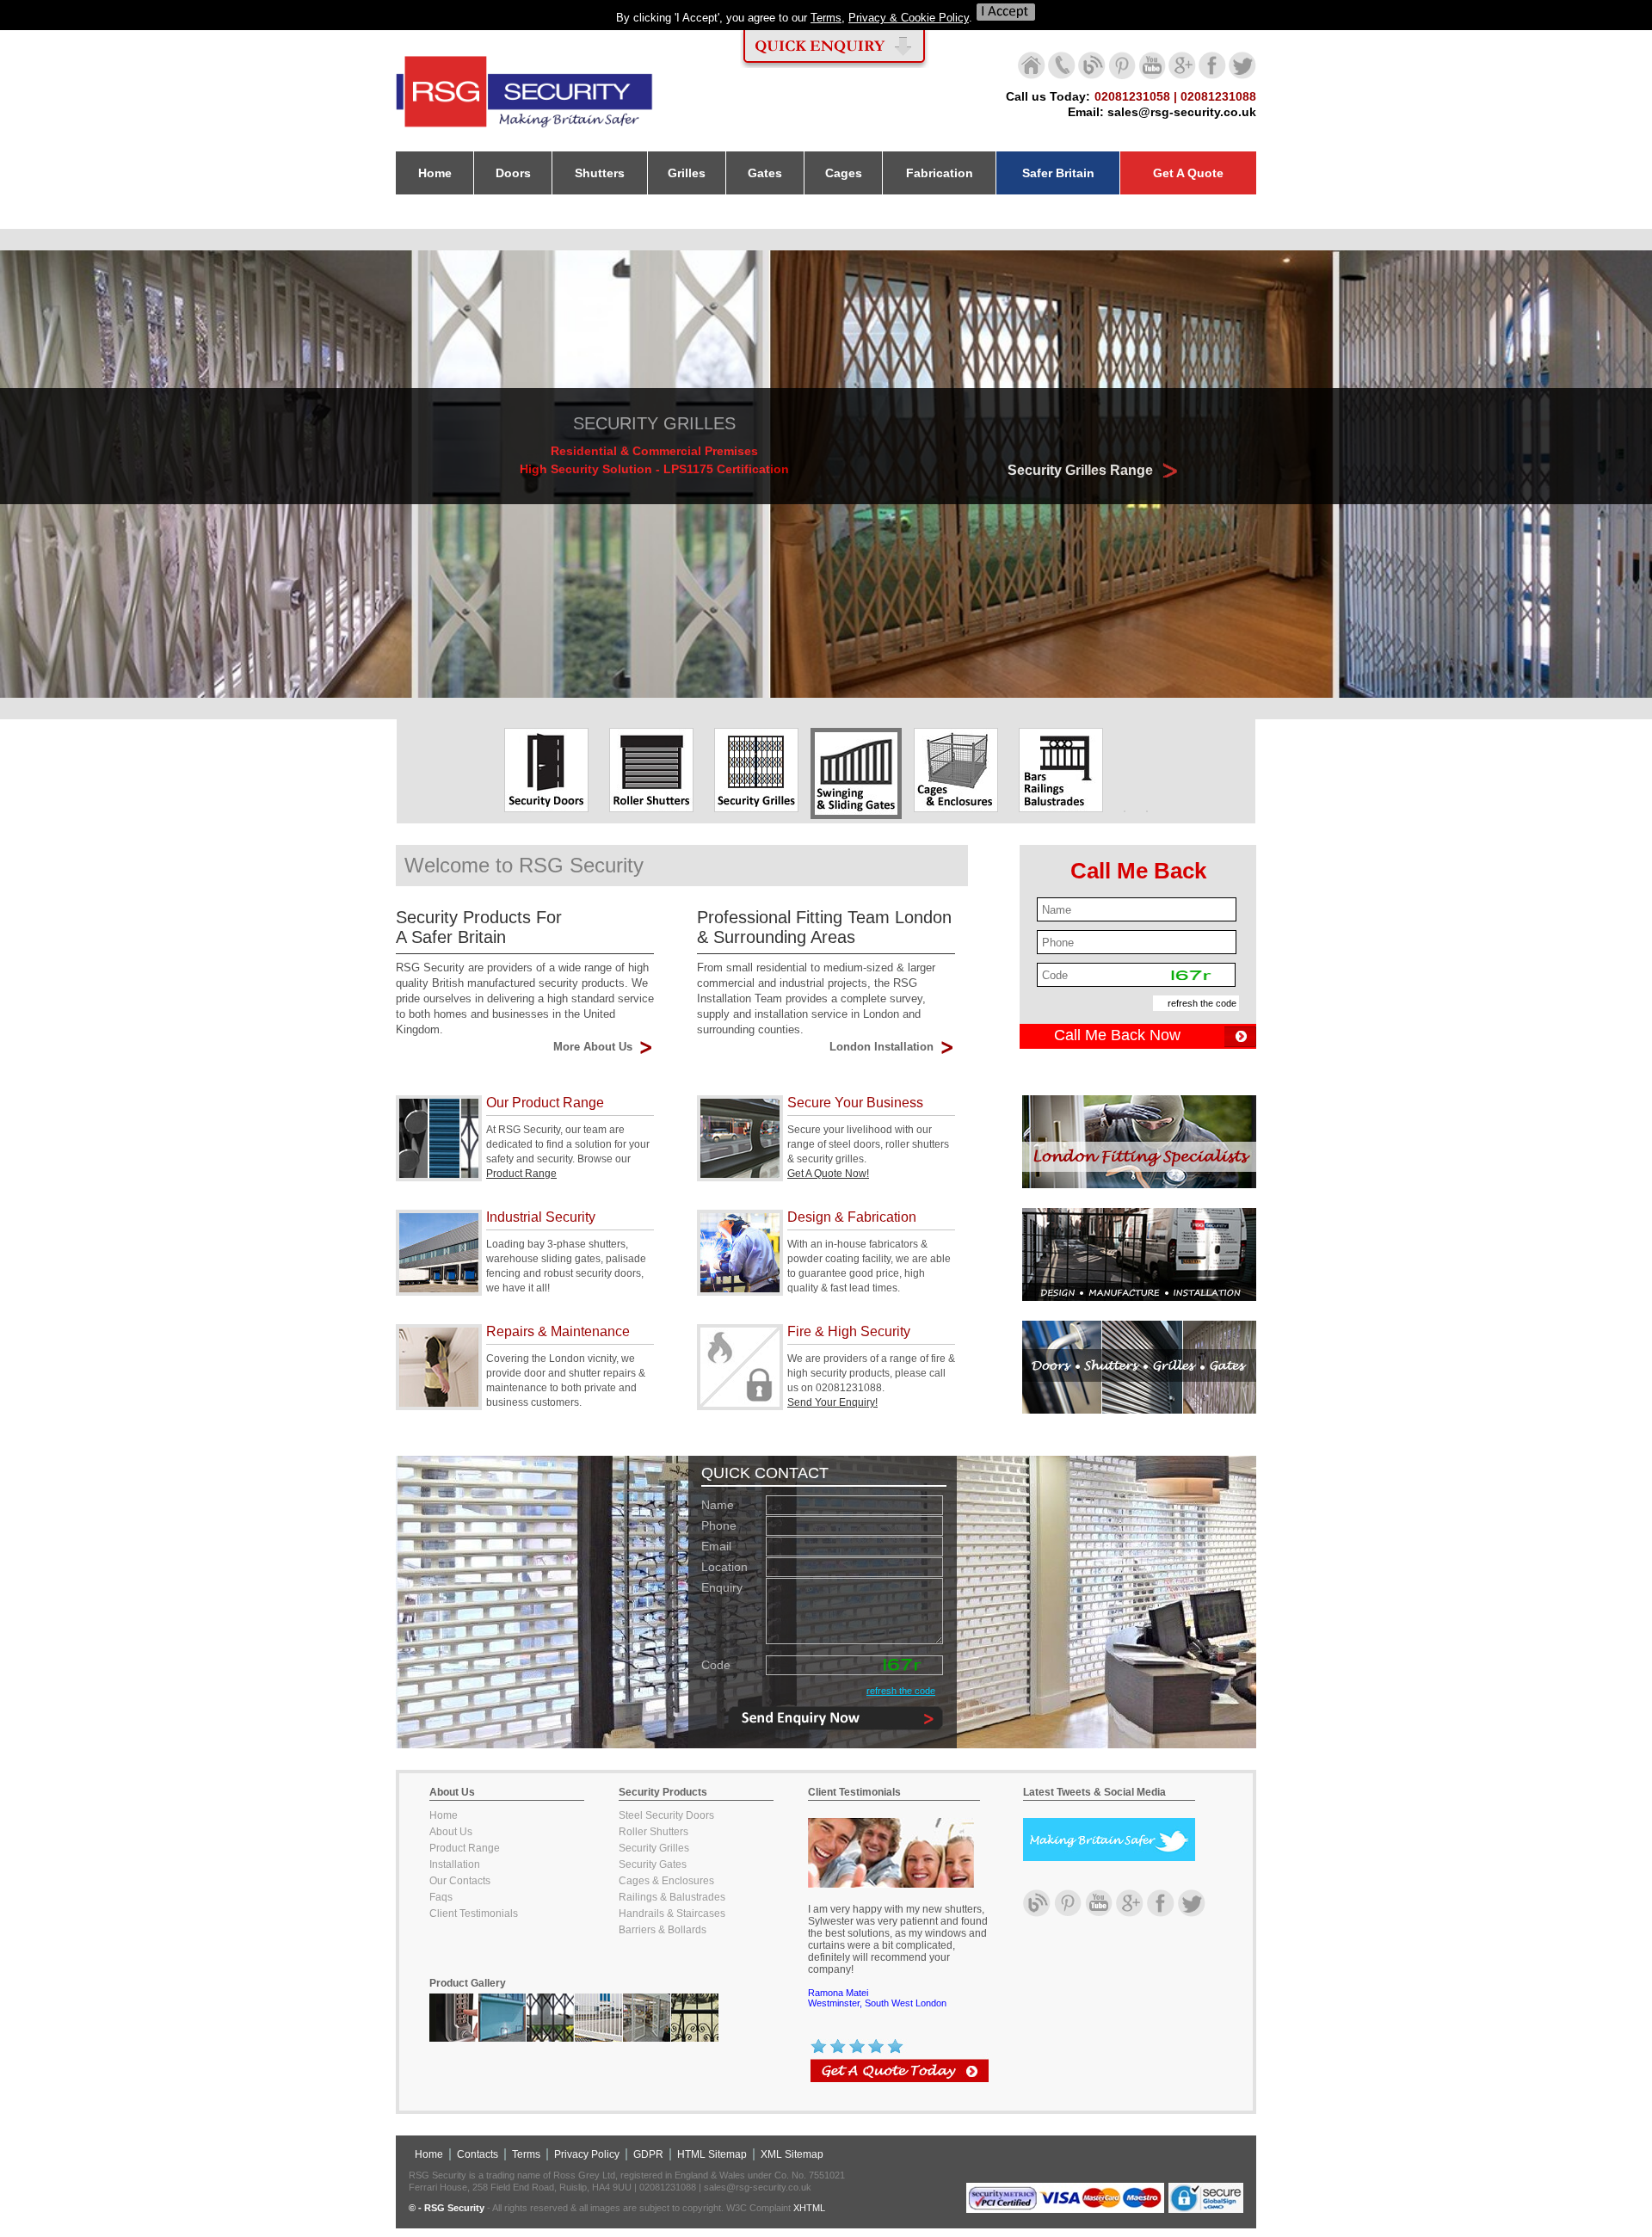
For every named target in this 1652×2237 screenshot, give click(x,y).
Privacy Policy (587, 2154)
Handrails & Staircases (672, 1913)
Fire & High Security (849, 1331)
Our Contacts (460, 1881)
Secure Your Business (855, 1103)
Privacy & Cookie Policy (909, 18)
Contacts (478, 2154)
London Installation (881, 1047)
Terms (826, 18)
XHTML (809, 2208)
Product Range (521, 1174)
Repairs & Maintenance (558, 1331)
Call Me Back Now (1117, 1035)
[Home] (525, 128)
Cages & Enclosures (666, 1881)
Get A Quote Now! (828, 1174)
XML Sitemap (792, 2154)
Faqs (441, 1897)
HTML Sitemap (712, 2154)
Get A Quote (1188, 173)
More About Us (593, 1047)
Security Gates (653, 1864)
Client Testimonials (474, 1913)
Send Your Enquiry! (832, 1402)
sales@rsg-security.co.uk (1182, 112)
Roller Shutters (653, 1832)
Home (444, 1815)
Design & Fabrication (852, 1217)
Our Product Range (545, 1103)
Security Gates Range (1082, 470)
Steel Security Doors (666, 1815)
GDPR (648, 2154)
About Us (451, 1832)
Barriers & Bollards (663, 1930)
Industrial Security (541, 1217)
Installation (455, 1864)
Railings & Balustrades (672, 1897)
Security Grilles (654, 1848)
